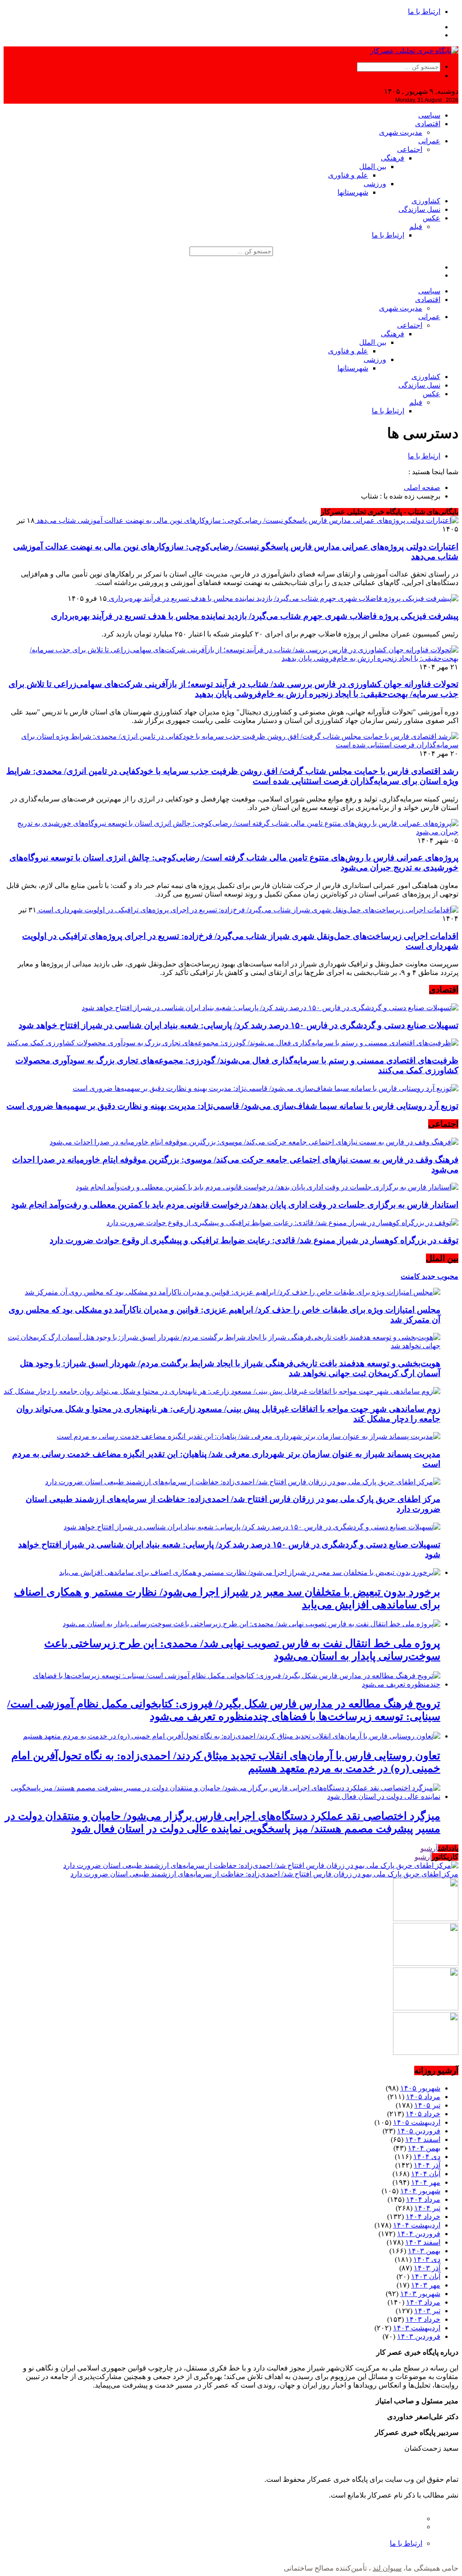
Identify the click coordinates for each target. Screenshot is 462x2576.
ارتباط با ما (424, 11)
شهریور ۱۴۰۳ (420, 2294)
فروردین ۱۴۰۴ (419, 2234)
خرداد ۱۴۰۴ (423, 2217)
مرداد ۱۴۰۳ (423, 2302)
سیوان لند (387, 2568)
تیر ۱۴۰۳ (427, 2311)
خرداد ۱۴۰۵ (423, 2114)
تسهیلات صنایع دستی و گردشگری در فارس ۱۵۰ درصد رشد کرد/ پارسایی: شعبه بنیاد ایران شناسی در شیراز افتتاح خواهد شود (238, 1025)
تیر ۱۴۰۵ (427, 2105)
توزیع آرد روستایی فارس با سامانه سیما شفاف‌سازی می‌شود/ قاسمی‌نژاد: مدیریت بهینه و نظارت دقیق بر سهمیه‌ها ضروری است (232, 1106)
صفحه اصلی (422, 487)
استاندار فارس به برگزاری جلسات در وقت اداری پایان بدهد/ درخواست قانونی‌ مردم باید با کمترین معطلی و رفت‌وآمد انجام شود (235, 1205)
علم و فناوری (348, 175)
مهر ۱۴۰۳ (426, 2285)
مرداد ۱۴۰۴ (423, 2199)
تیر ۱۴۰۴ (427, 2208)
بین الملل (373, 167)
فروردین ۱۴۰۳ (419, 2336)
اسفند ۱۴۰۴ (423, 2139)
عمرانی (429, 141)
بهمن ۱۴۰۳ (424, 2251)
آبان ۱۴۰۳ (426, 2276)
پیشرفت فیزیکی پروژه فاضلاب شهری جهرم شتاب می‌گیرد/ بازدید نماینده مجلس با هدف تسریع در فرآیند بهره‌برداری (255, 616)
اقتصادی (428, 124)
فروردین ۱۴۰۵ (419, 2131)
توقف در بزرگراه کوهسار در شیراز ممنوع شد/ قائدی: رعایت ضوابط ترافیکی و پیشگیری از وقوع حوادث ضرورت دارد (254, 1240)
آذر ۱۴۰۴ (427, 2165)
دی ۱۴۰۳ (427, 2259)
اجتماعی (410, 149)
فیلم (416, 226)
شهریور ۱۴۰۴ (420, 2191)
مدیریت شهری (401, 132)
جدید (428, 1276)
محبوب (447, 1276)
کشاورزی (426, 201)
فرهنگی (393, 158)
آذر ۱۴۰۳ (427, 2268)
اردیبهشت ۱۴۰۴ (417, 2225)
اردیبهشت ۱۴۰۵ (417, 2122)
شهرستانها (353, 192)
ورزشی (375, 184)
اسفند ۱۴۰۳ (423, 2242)
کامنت (410, 1276)
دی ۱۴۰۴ (427, 2157)
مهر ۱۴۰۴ (426, 2182)
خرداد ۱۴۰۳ (423, 2319)
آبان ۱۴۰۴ (426, 2174)
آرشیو (429, 1848)
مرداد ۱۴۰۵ (423, 2097)
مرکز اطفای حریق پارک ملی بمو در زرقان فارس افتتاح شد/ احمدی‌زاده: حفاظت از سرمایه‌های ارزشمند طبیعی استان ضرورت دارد (264, 1874)
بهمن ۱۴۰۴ (424, 2148)
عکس (432, 218)
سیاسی (429, 115)
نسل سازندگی (419, 209)
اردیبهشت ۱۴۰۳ (417, 2328)
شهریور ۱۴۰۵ (420, 2088)
